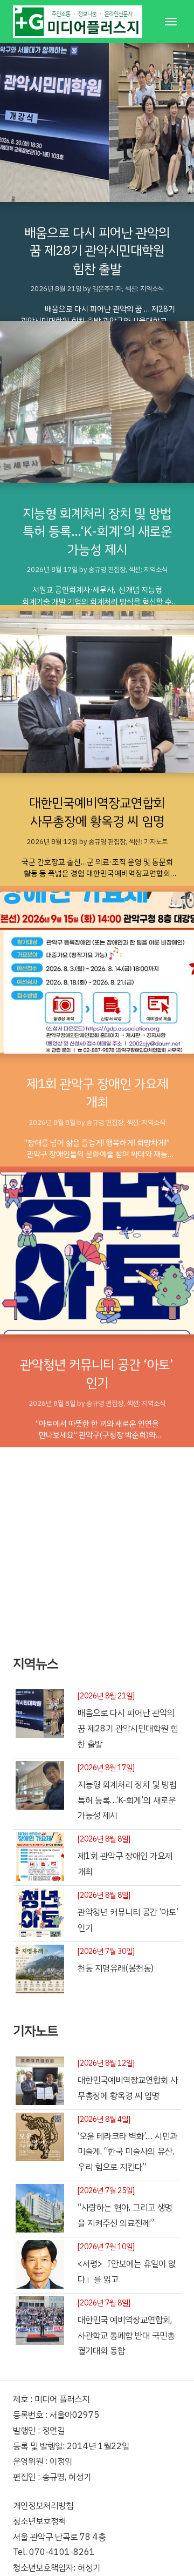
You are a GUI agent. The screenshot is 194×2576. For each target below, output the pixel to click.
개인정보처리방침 (43, 2506)
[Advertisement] (97, 1545)
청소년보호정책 (39, 2521)
